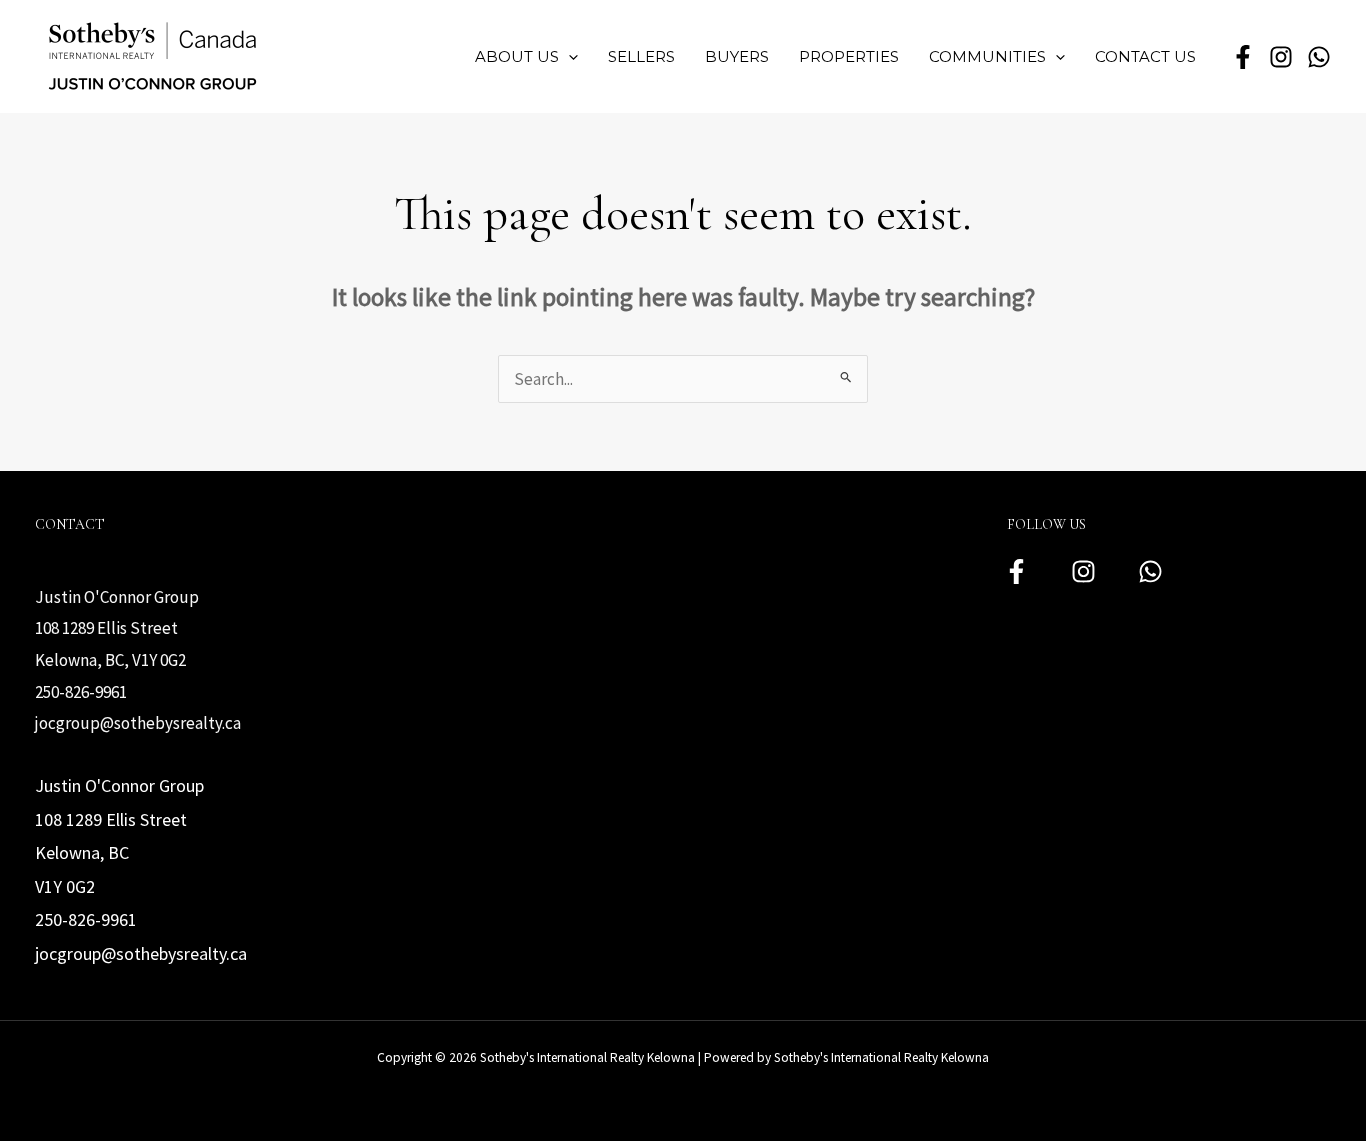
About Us (517, 56)
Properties (849, 56)
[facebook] (1243, 57)
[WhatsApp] (1319, 57)
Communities (987, 56)
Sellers (641, 56)
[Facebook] (1016, 571)
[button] (568, 57)
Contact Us (1145, 56)
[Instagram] (1083, 571)
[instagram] (1281, 57)
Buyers (737, 56)
